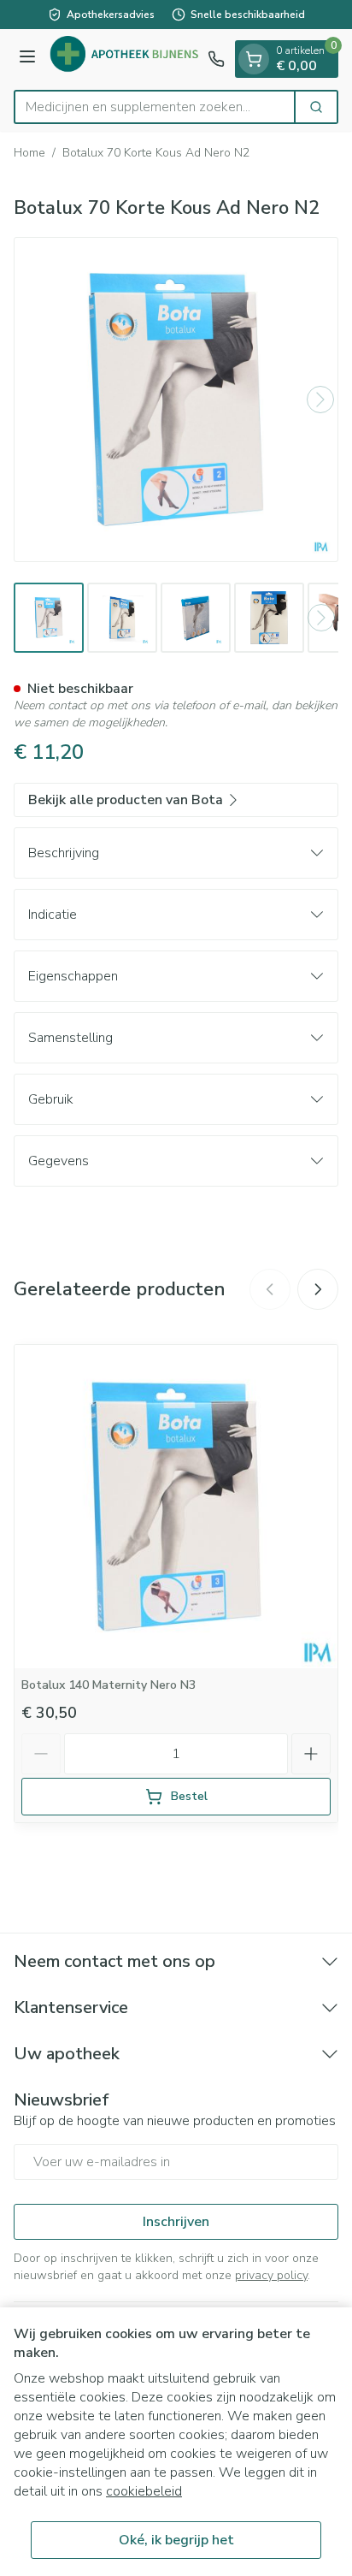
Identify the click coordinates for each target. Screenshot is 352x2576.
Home (29, 153)
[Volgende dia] (318, 1289)
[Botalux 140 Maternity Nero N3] (176, 1507)
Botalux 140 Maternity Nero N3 (109, 1685)
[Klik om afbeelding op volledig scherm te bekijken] (176, 400)
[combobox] (155, 107)
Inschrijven (176, 2222)
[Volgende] (320, 400)
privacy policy (271, 2275)
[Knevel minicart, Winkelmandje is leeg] (254, 59)
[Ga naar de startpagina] (124, 59)
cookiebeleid (144, 2491)
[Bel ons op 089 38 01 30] (216, 59)
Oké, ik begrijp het (176, 2540)
